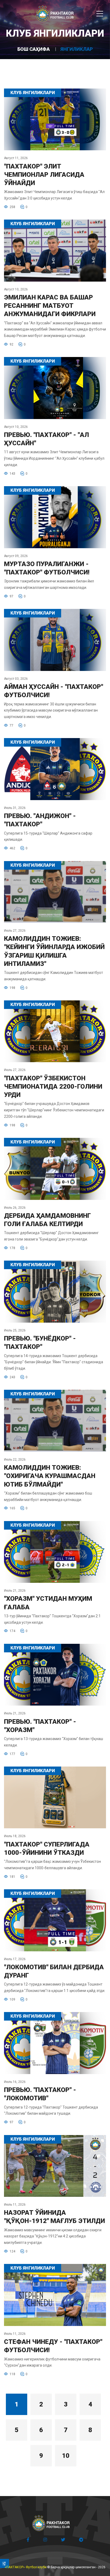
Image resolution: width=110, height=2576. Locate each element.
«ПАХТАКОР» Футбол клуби (26, 2567)
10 (66, 2456)
